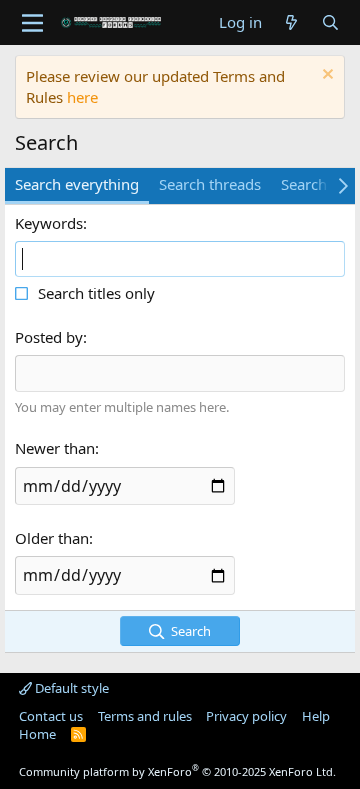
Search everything (77, 184)
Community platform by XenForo (177, 771)
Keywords (49, 223)
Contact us (51, 716)
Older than (52, 538)
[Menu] (32, 23)
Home (37, 734)
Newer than (55, 448)
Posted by (49, 337)
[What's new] (291, 22)
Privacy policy (246, 716)
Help (316, 716)
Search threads (210, 184)
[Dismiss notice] (325, 76)
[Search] (330, 22)
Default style (70, 688)
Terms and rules (145, 716)
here (82, 97)
